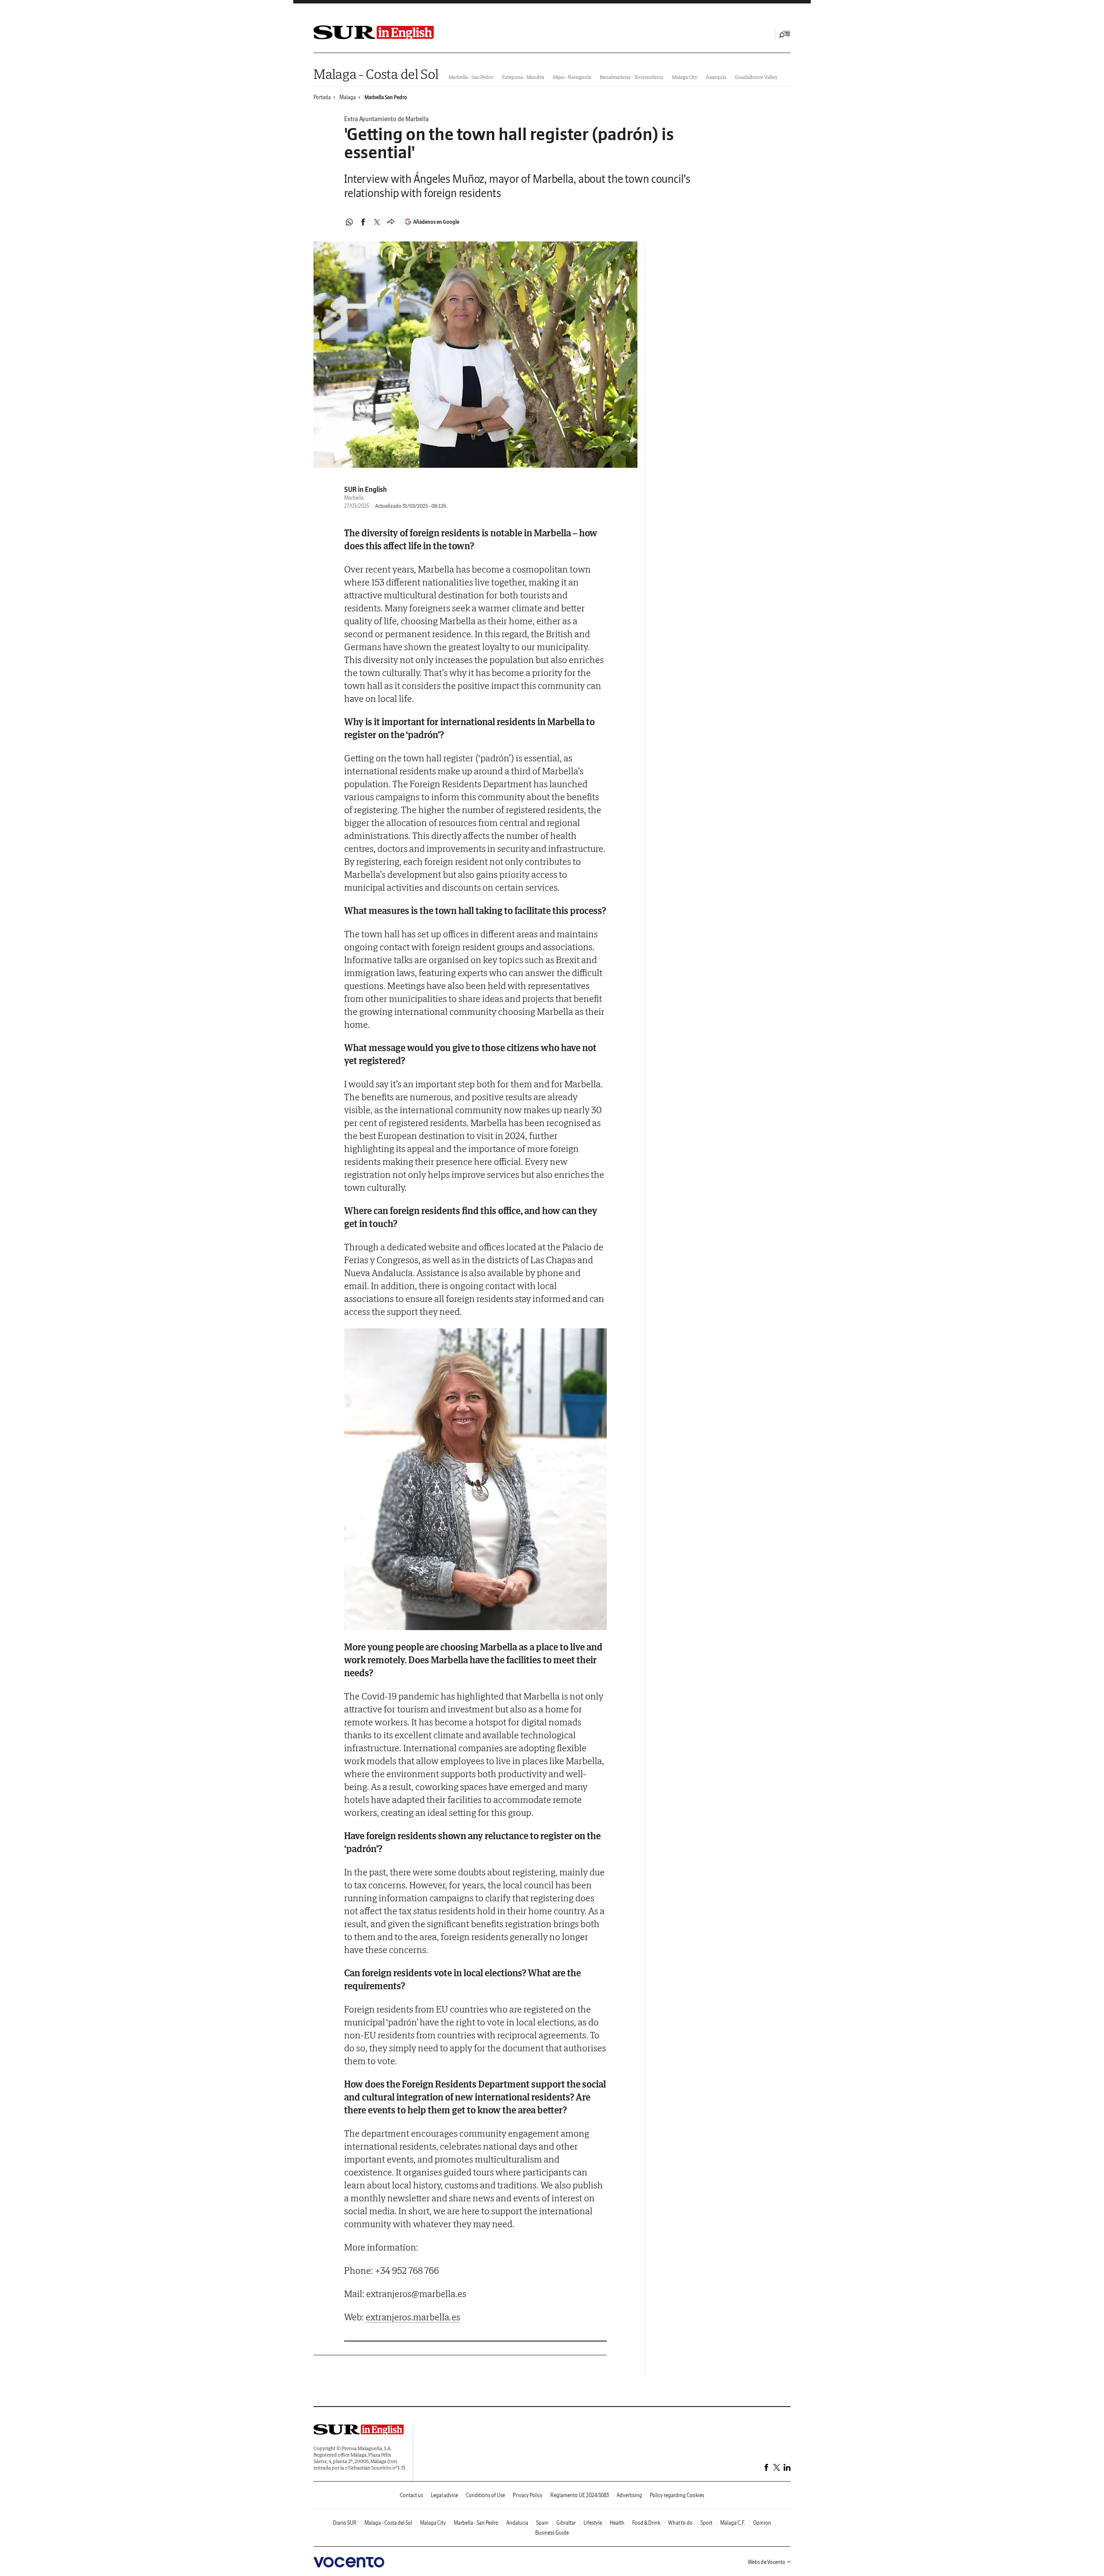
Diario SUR (345, 2523)
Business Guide (552, 2533)
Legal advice (444, 2495)
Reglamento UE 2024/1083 (580, 2495)
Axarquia (716, 77)
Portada (322, 97)
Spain (542, 2523)
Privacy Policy (528, 2495)
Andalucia (517, 2523)
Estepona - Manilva (523, 77)
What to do (680, 2523)
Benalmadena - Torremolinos (632, 77)
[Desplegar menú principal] (785, 34)
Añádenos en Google (436, 222)
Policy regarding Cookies (677, 2495)
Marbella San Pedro (386, 97)
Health (617, 2523)
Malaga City (685, 77)
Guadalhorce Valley (756, 77)
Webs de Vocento (767, 2562)
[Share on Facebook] (363, 222)
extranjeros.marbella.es (413, 2317)
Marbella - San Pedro (471, 77)
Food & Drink (646, 2523)
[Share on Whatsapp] (349, 222)
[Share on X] (377, 222)
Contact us (411, 2495)
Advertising (629, 2495)
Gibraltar (566, 2523)
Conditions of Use (485, 2495)
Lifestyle (593, 2523)
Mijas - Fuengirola (572, 77)
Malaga (348, 97)
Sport (706, 2523)
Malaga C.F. (733, 2523)
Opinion (762, 2523)
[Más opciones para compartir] (391, 222)
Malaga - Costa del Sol (376, 74)
